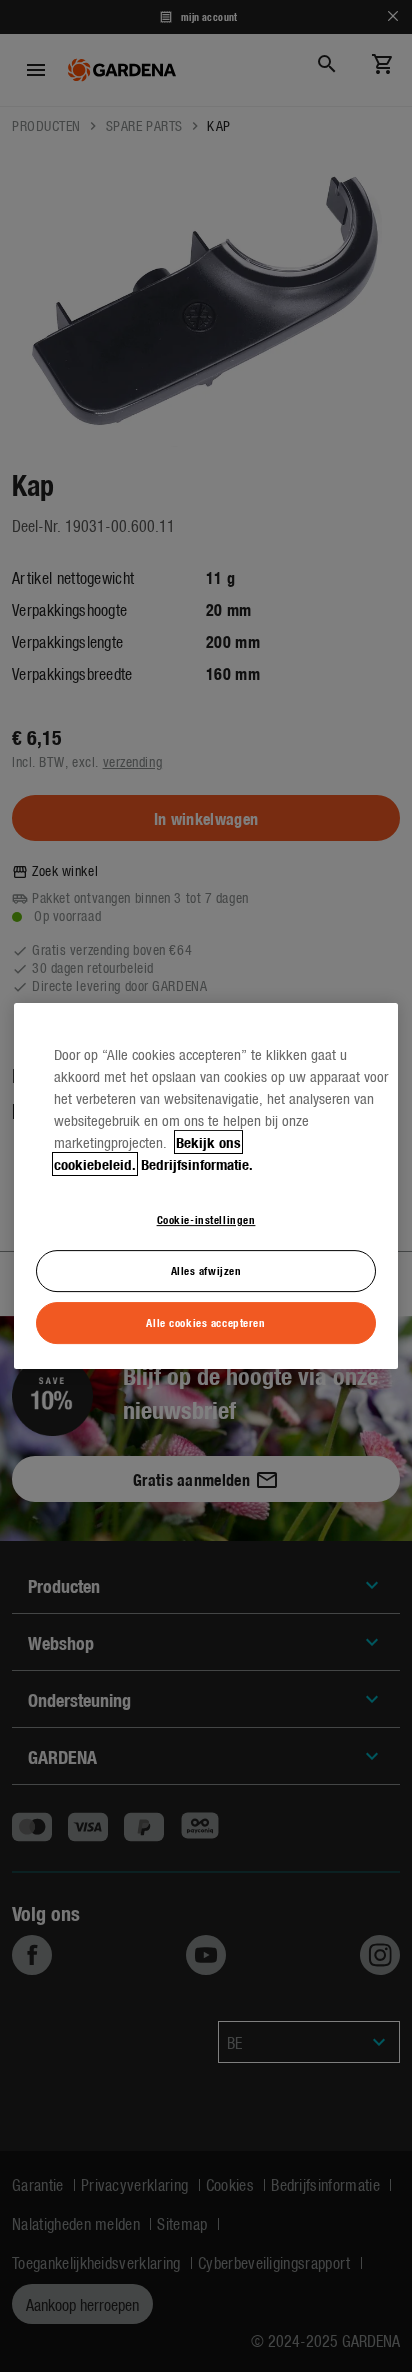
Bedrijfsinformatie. (197, 1164)
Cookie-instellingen (206, 1219)
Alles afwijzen (206, 1270)
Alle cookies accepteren (205, 1322)
